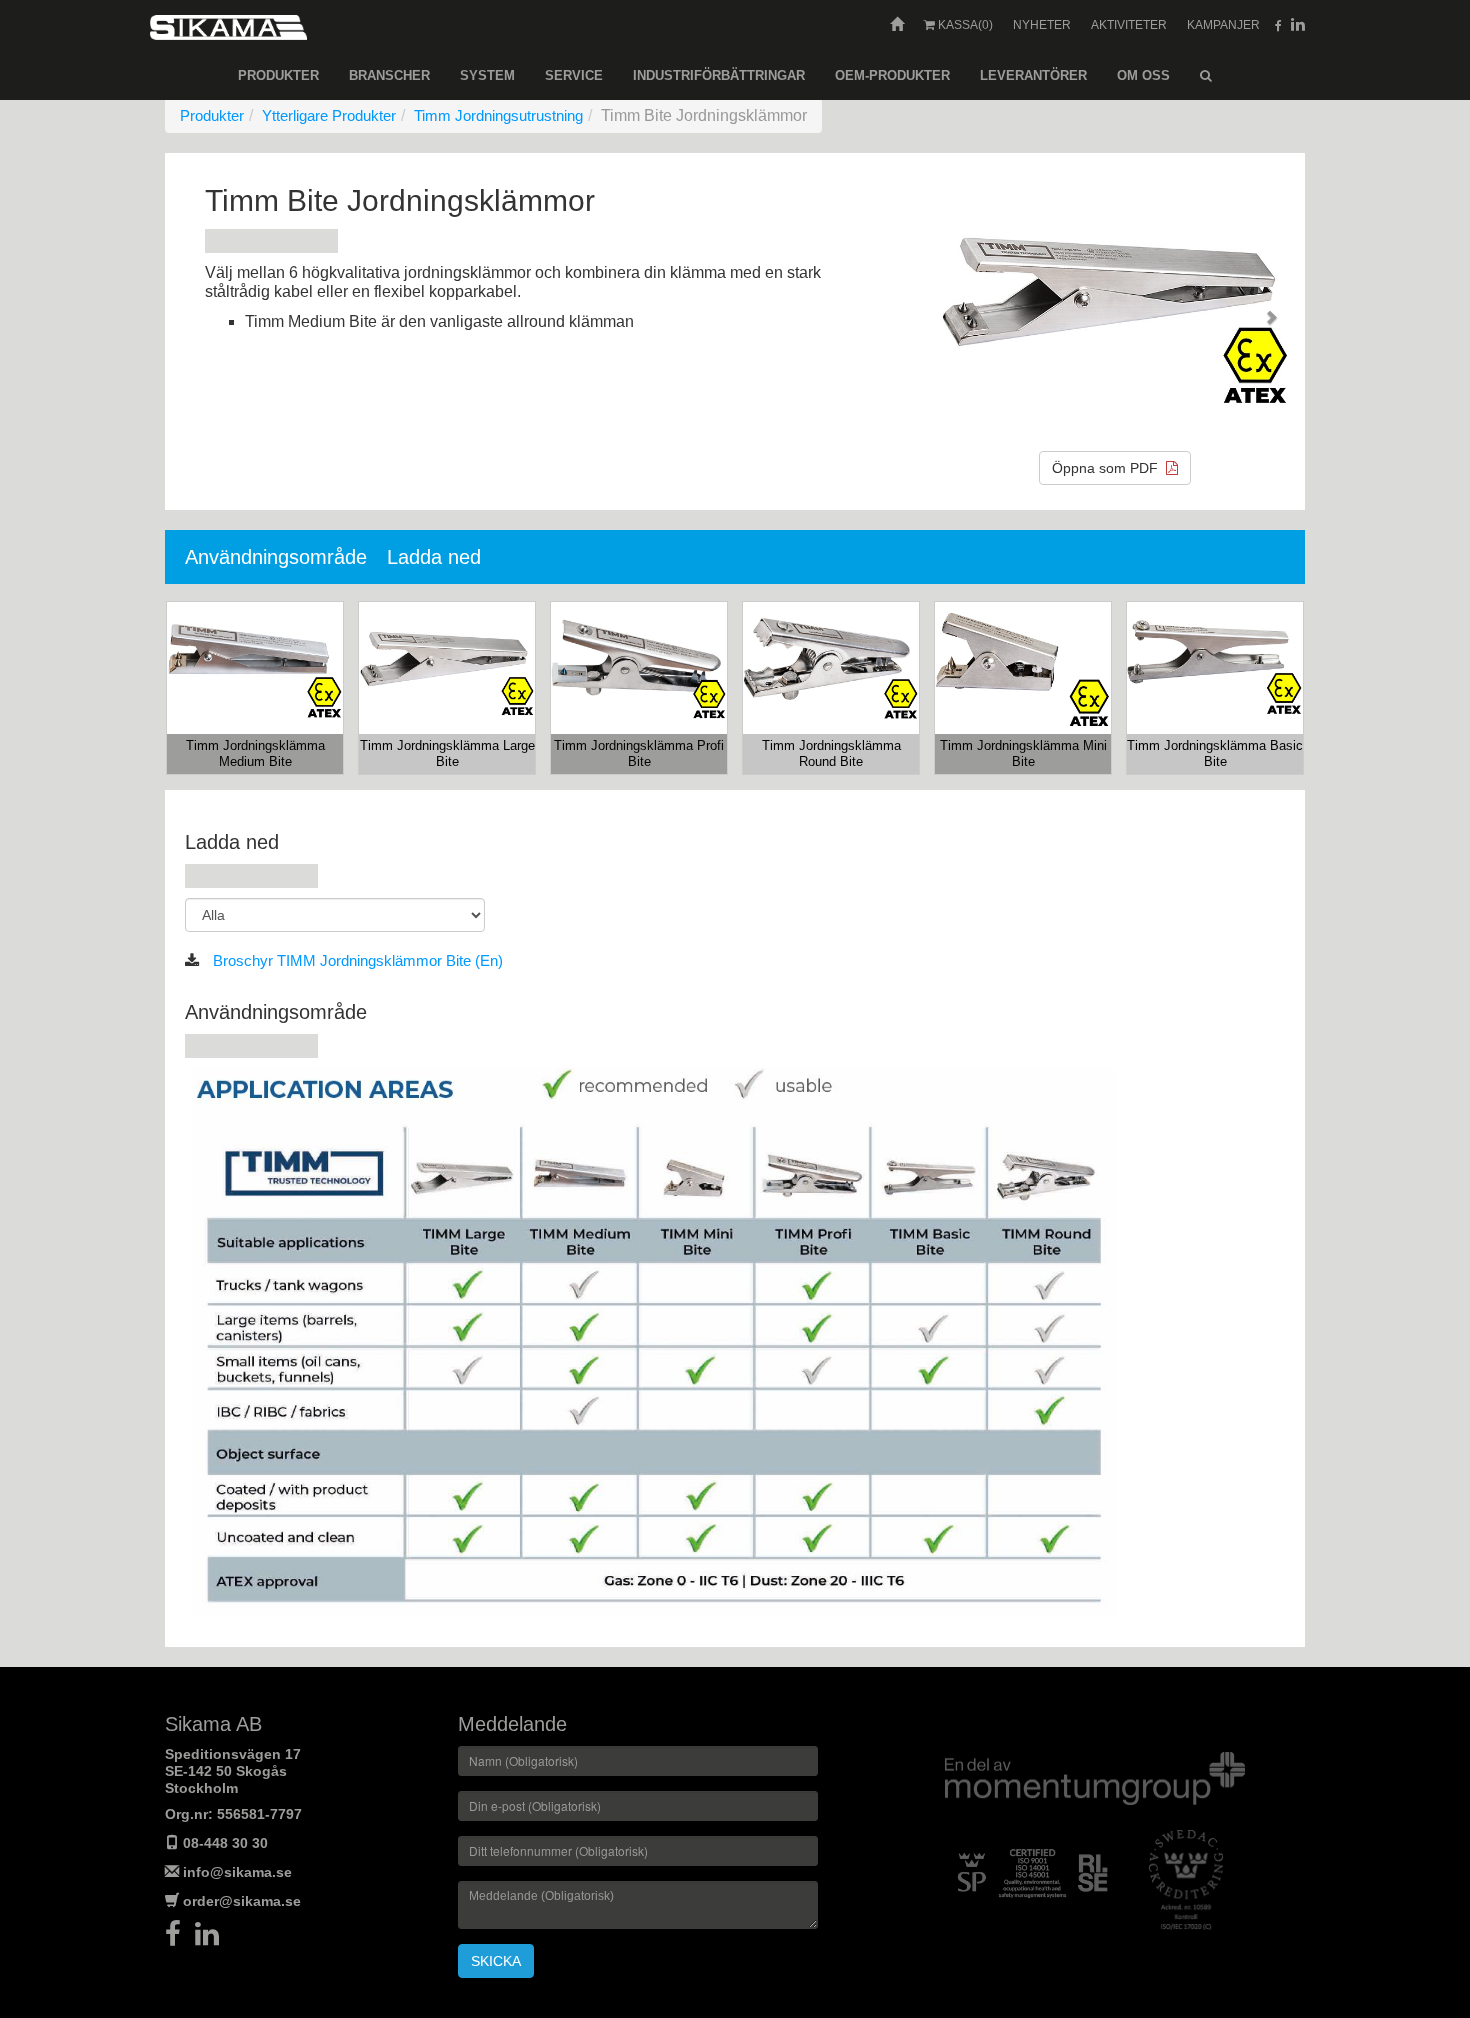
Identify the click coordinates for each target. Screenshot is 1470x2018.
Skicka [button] (496, 1961)
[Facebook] (180, 1939)
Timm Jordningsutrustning (498, 115)
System (487, 75)
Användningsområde (276, 557)
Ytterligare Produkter (329, 115)
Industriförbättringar (719, 75)
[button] (966, 309)
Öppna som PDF (1109, 468)
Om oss (1143, 75)
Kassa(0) (964, 25)
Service (574, 75)
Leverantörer (1033, 75)
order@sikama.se (242, 1901)
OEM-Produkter (892, 75)
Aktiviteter (1129, 25)
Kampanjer (1223, 25)
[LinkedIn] (212, 1939)
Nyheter (1042, 25)
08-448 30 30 (225, 1843)
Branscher (389, 75)
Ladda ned (434, 557)
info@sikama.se (237, 1872)
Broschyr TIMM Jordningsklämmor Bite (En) (356, 960)
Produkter (278, 75)
